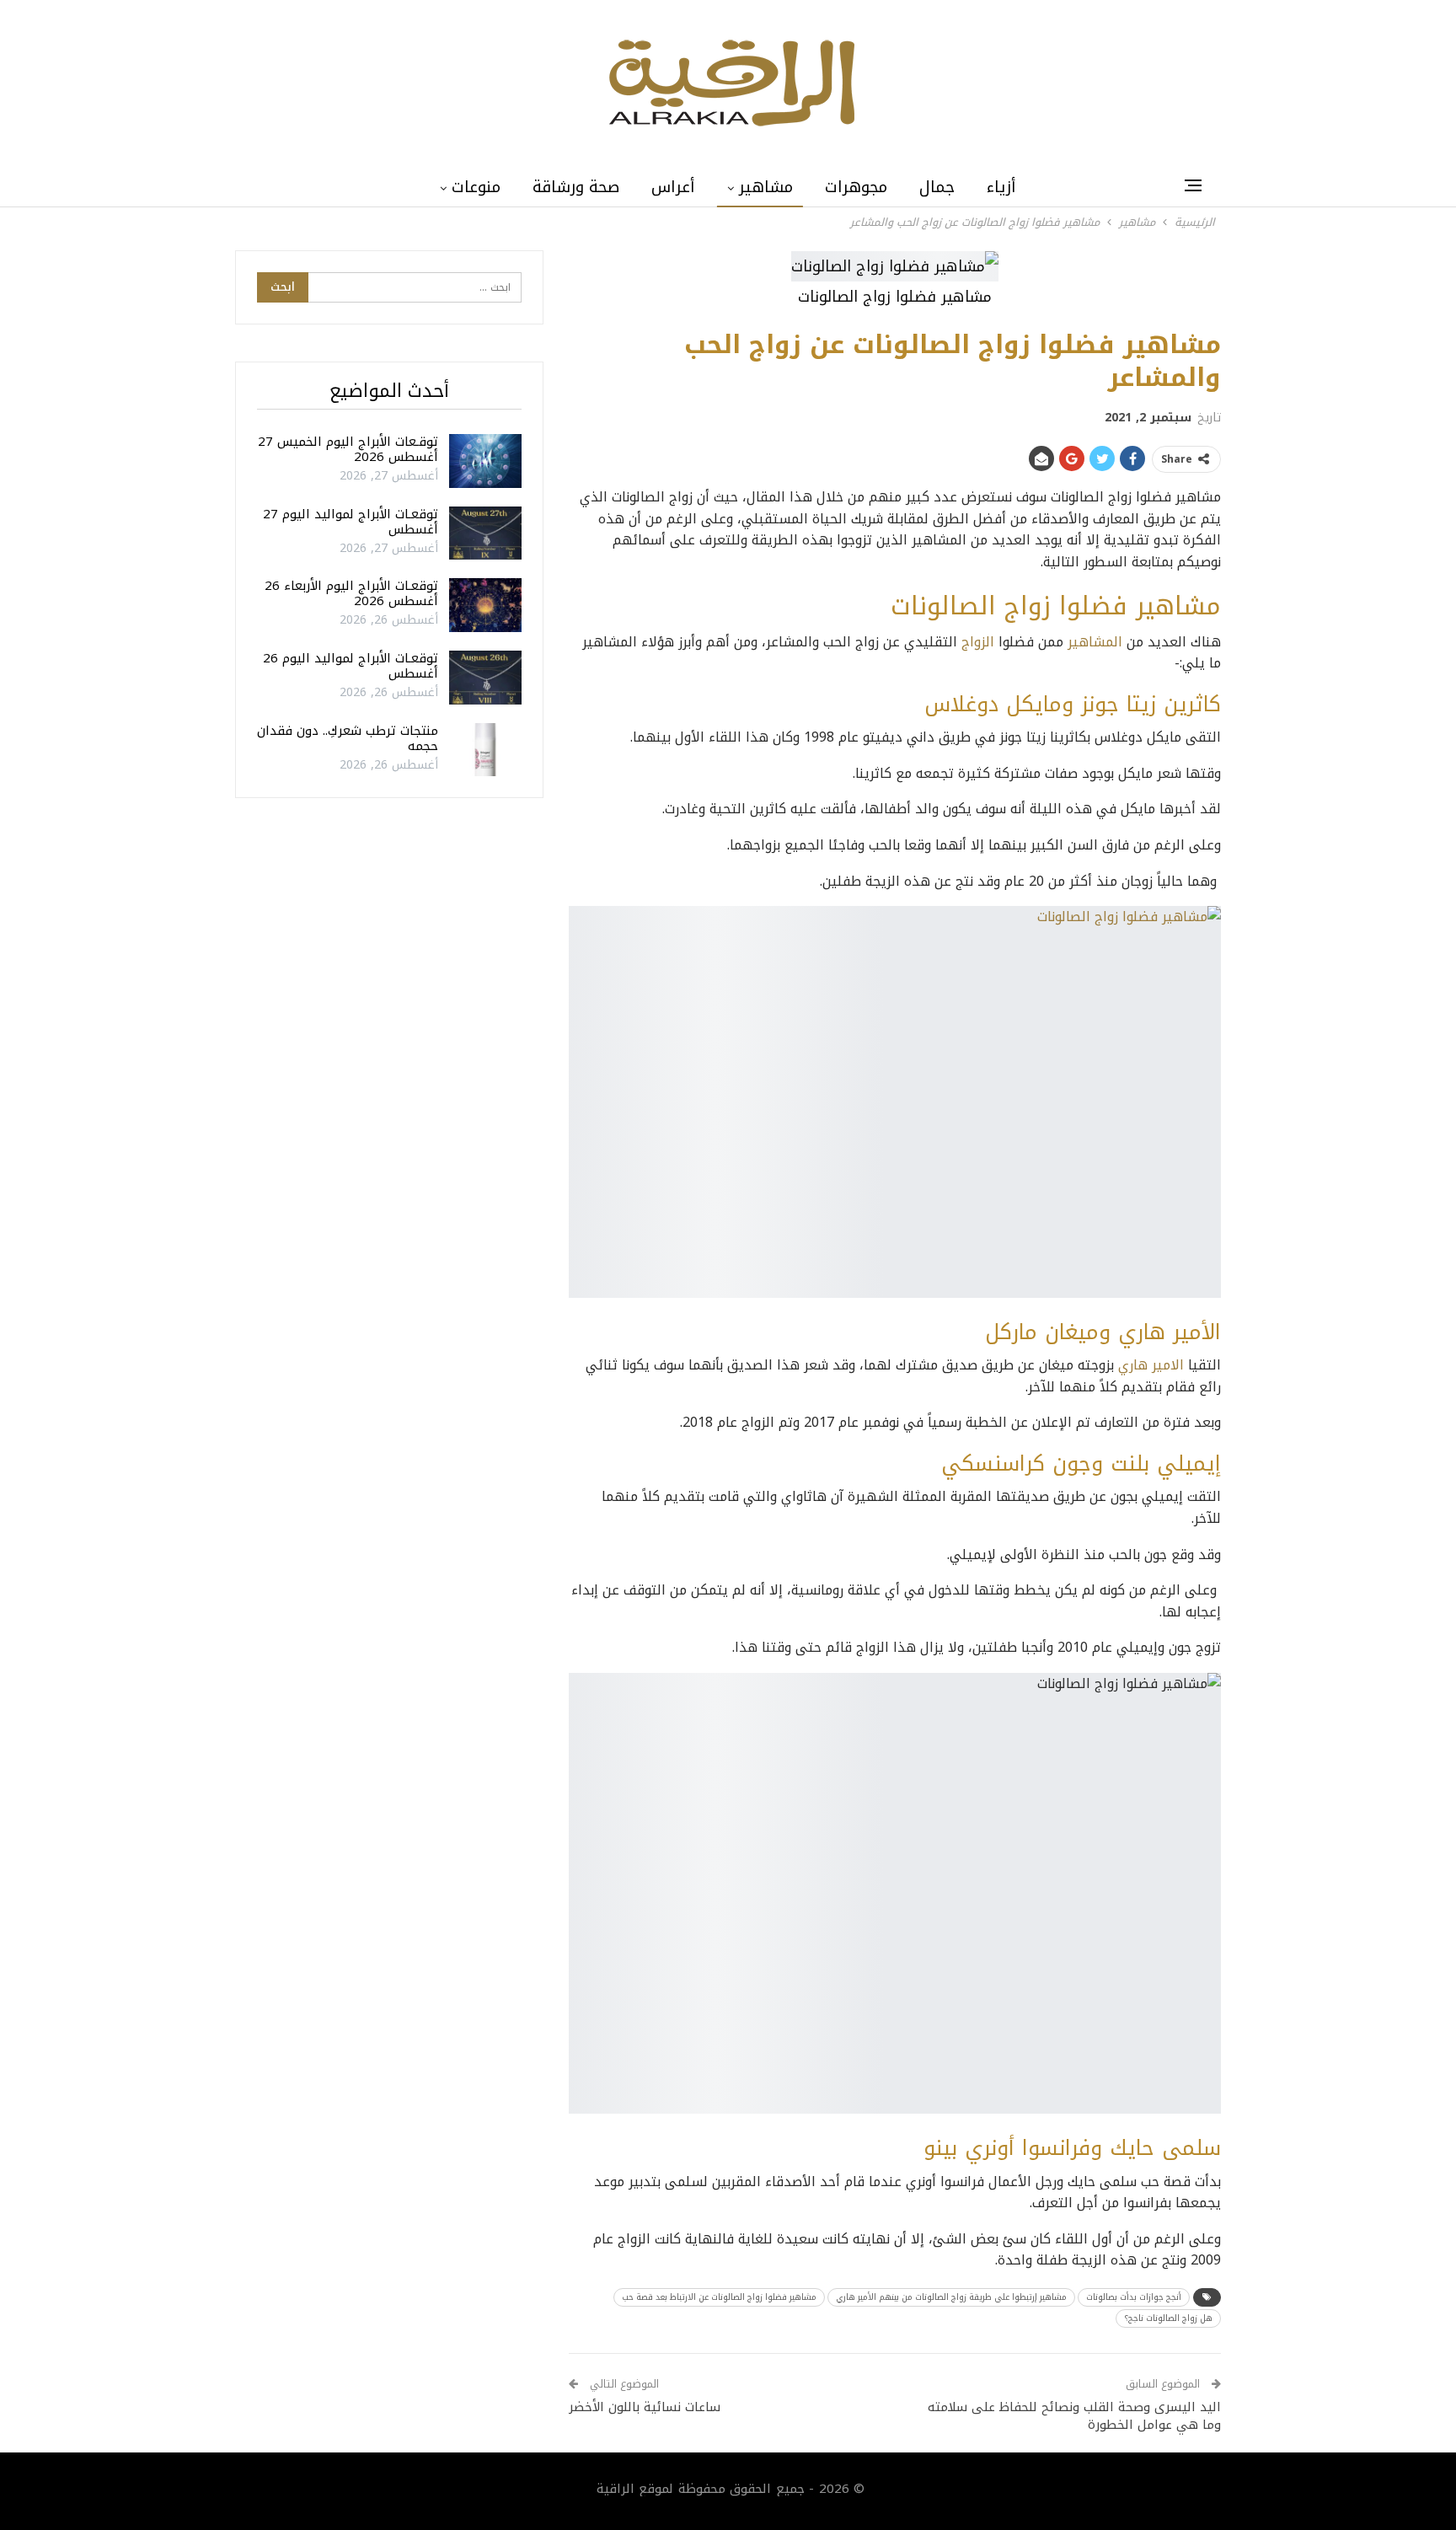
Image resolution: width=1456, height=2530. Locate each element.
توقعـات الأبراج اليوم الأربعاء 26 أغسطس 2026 (351, 593)
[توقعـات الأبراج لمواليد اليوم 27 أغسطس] (485, 533)
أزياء (1001, 187)
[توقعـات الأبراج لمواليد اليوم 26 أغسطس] (485, 678)
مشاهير (766, 187)
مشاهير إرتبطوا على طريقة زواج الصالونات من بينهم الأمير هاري (951, 2297)
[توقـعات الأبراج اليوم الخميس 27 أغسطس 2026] (485, 461)
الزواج (978, 642)
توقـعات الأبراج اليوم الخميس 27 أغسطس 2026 (348, 449)
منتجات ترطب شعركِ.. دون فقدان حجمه (348, 738)
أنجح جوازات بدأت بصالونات (1134, 2297)
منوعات (476, 187)
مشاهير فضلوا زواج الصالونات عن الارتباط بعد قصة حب (719, 2297)
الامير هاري (1151, 1365)
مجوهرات (856, 187)
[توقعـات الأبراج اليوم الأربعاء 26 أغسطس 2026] (485, 605)
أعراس (673, 187)
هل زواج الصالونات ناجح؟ (1168, 2318)
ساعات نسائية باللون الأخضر (645, 2407)
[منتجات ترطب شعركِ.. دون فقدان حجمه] (485, 750)
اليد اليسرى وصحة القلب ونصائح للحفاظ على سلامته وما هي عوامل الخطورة (1074, 2416)
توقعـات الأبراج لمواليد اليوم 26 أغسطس (351, 666)
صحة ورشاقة (576, 187)
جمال (937, 187)
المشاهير (1095, 642)
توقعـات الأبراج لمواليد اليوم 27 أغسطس (351, 522)
